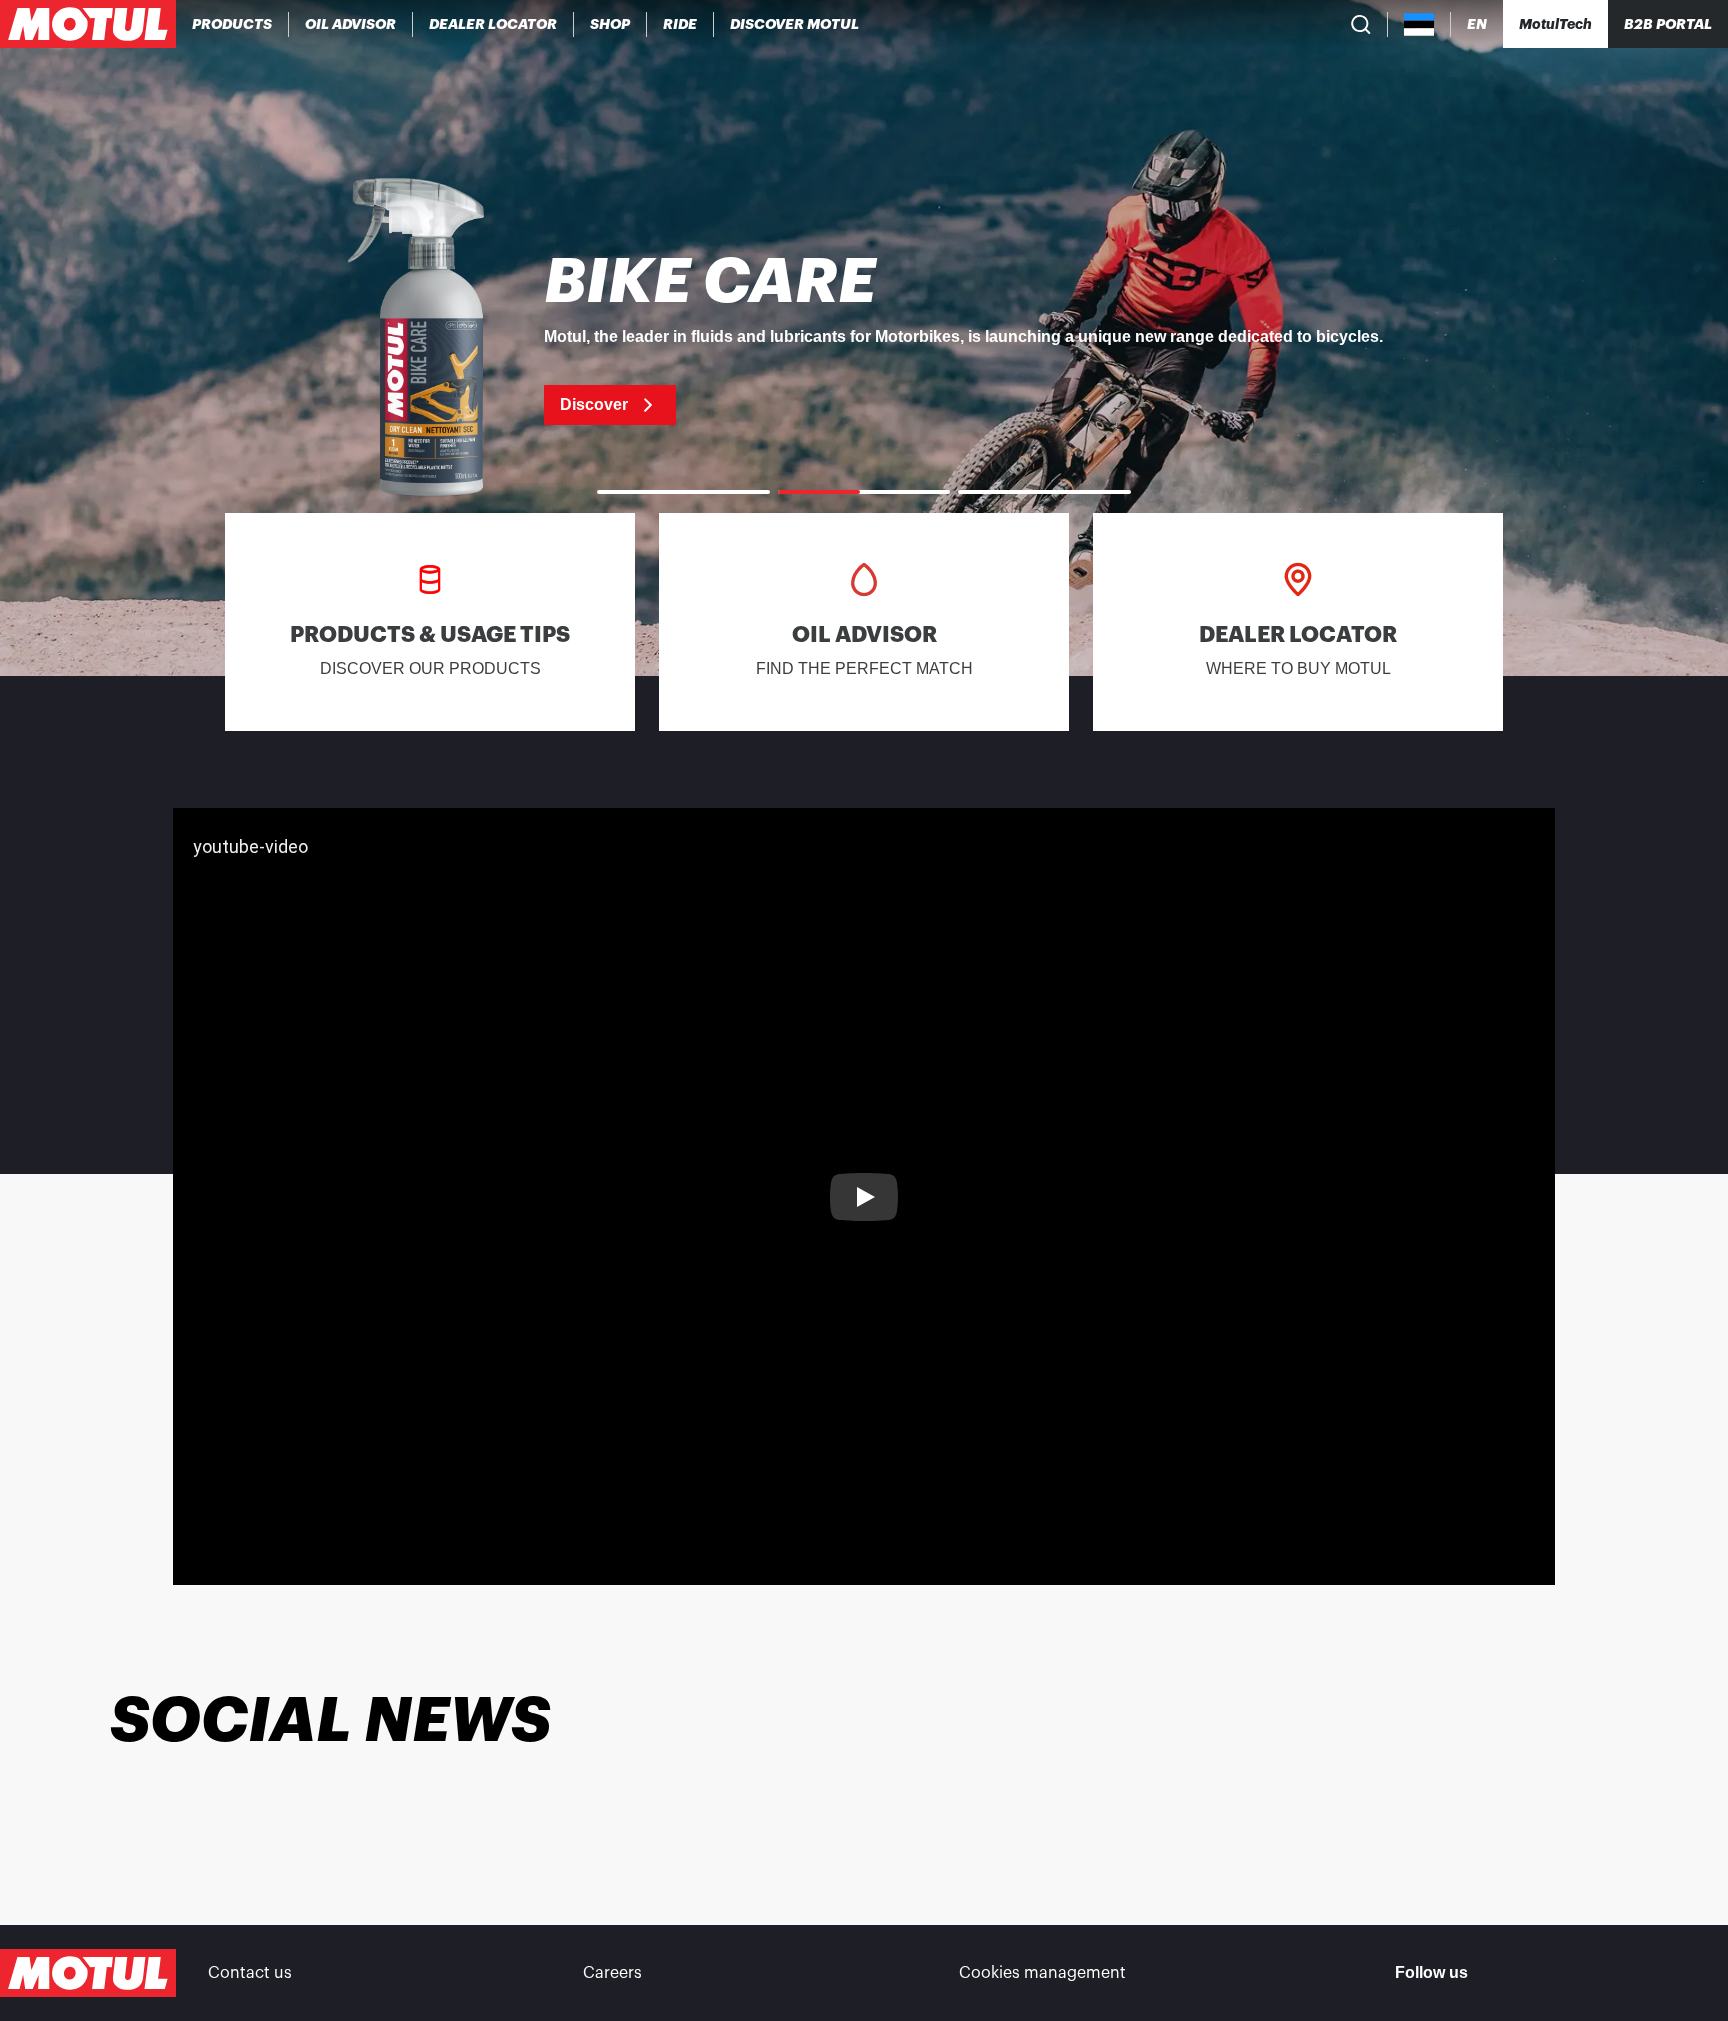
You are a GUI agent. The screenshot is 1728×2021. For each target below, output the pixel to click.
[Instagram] (1558, 1973)
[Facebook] (1506, 1973)
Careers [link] (612, 1973)
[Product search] (1361, 24)
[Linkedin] (1662, 1973)
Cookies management (1042, 1973)
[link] (610, 24)
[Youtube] (1610, 1973)
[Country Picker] (1419, 24)
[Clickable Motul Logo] (88, 24)
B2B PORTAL (1668, 24)
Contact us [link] (250, 1973)
